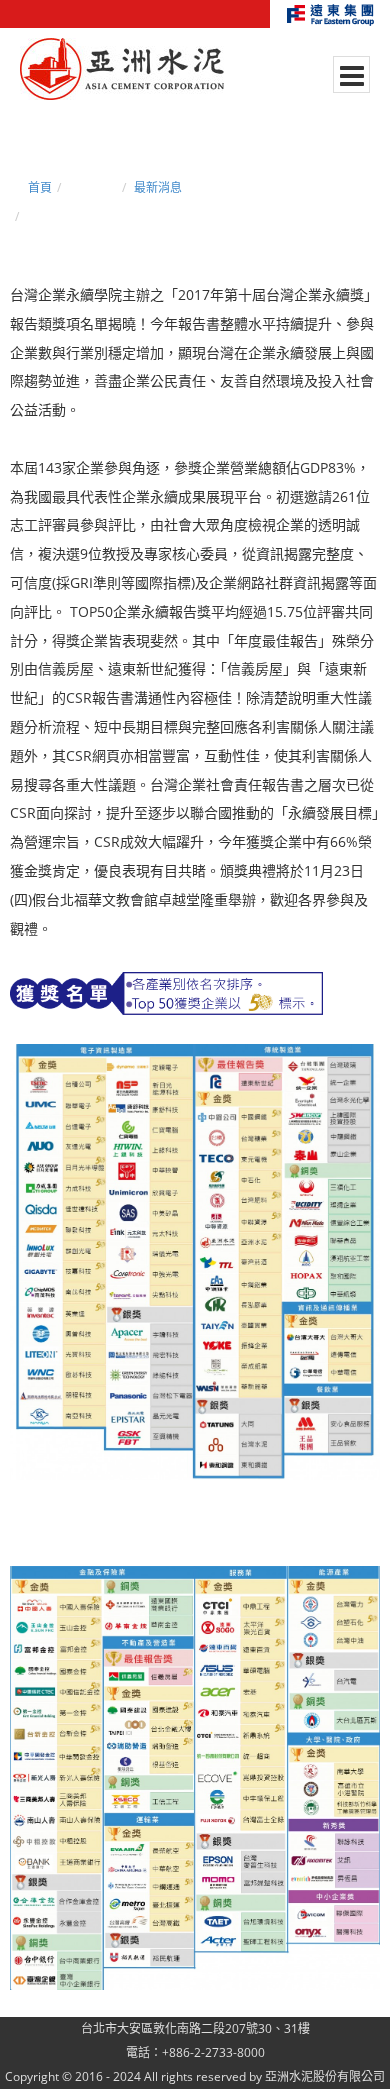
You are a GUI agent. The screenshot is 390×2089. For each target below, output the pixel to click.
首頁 (40, 187)
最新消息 (158, 187)
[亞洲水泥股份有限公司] (122, 70)
